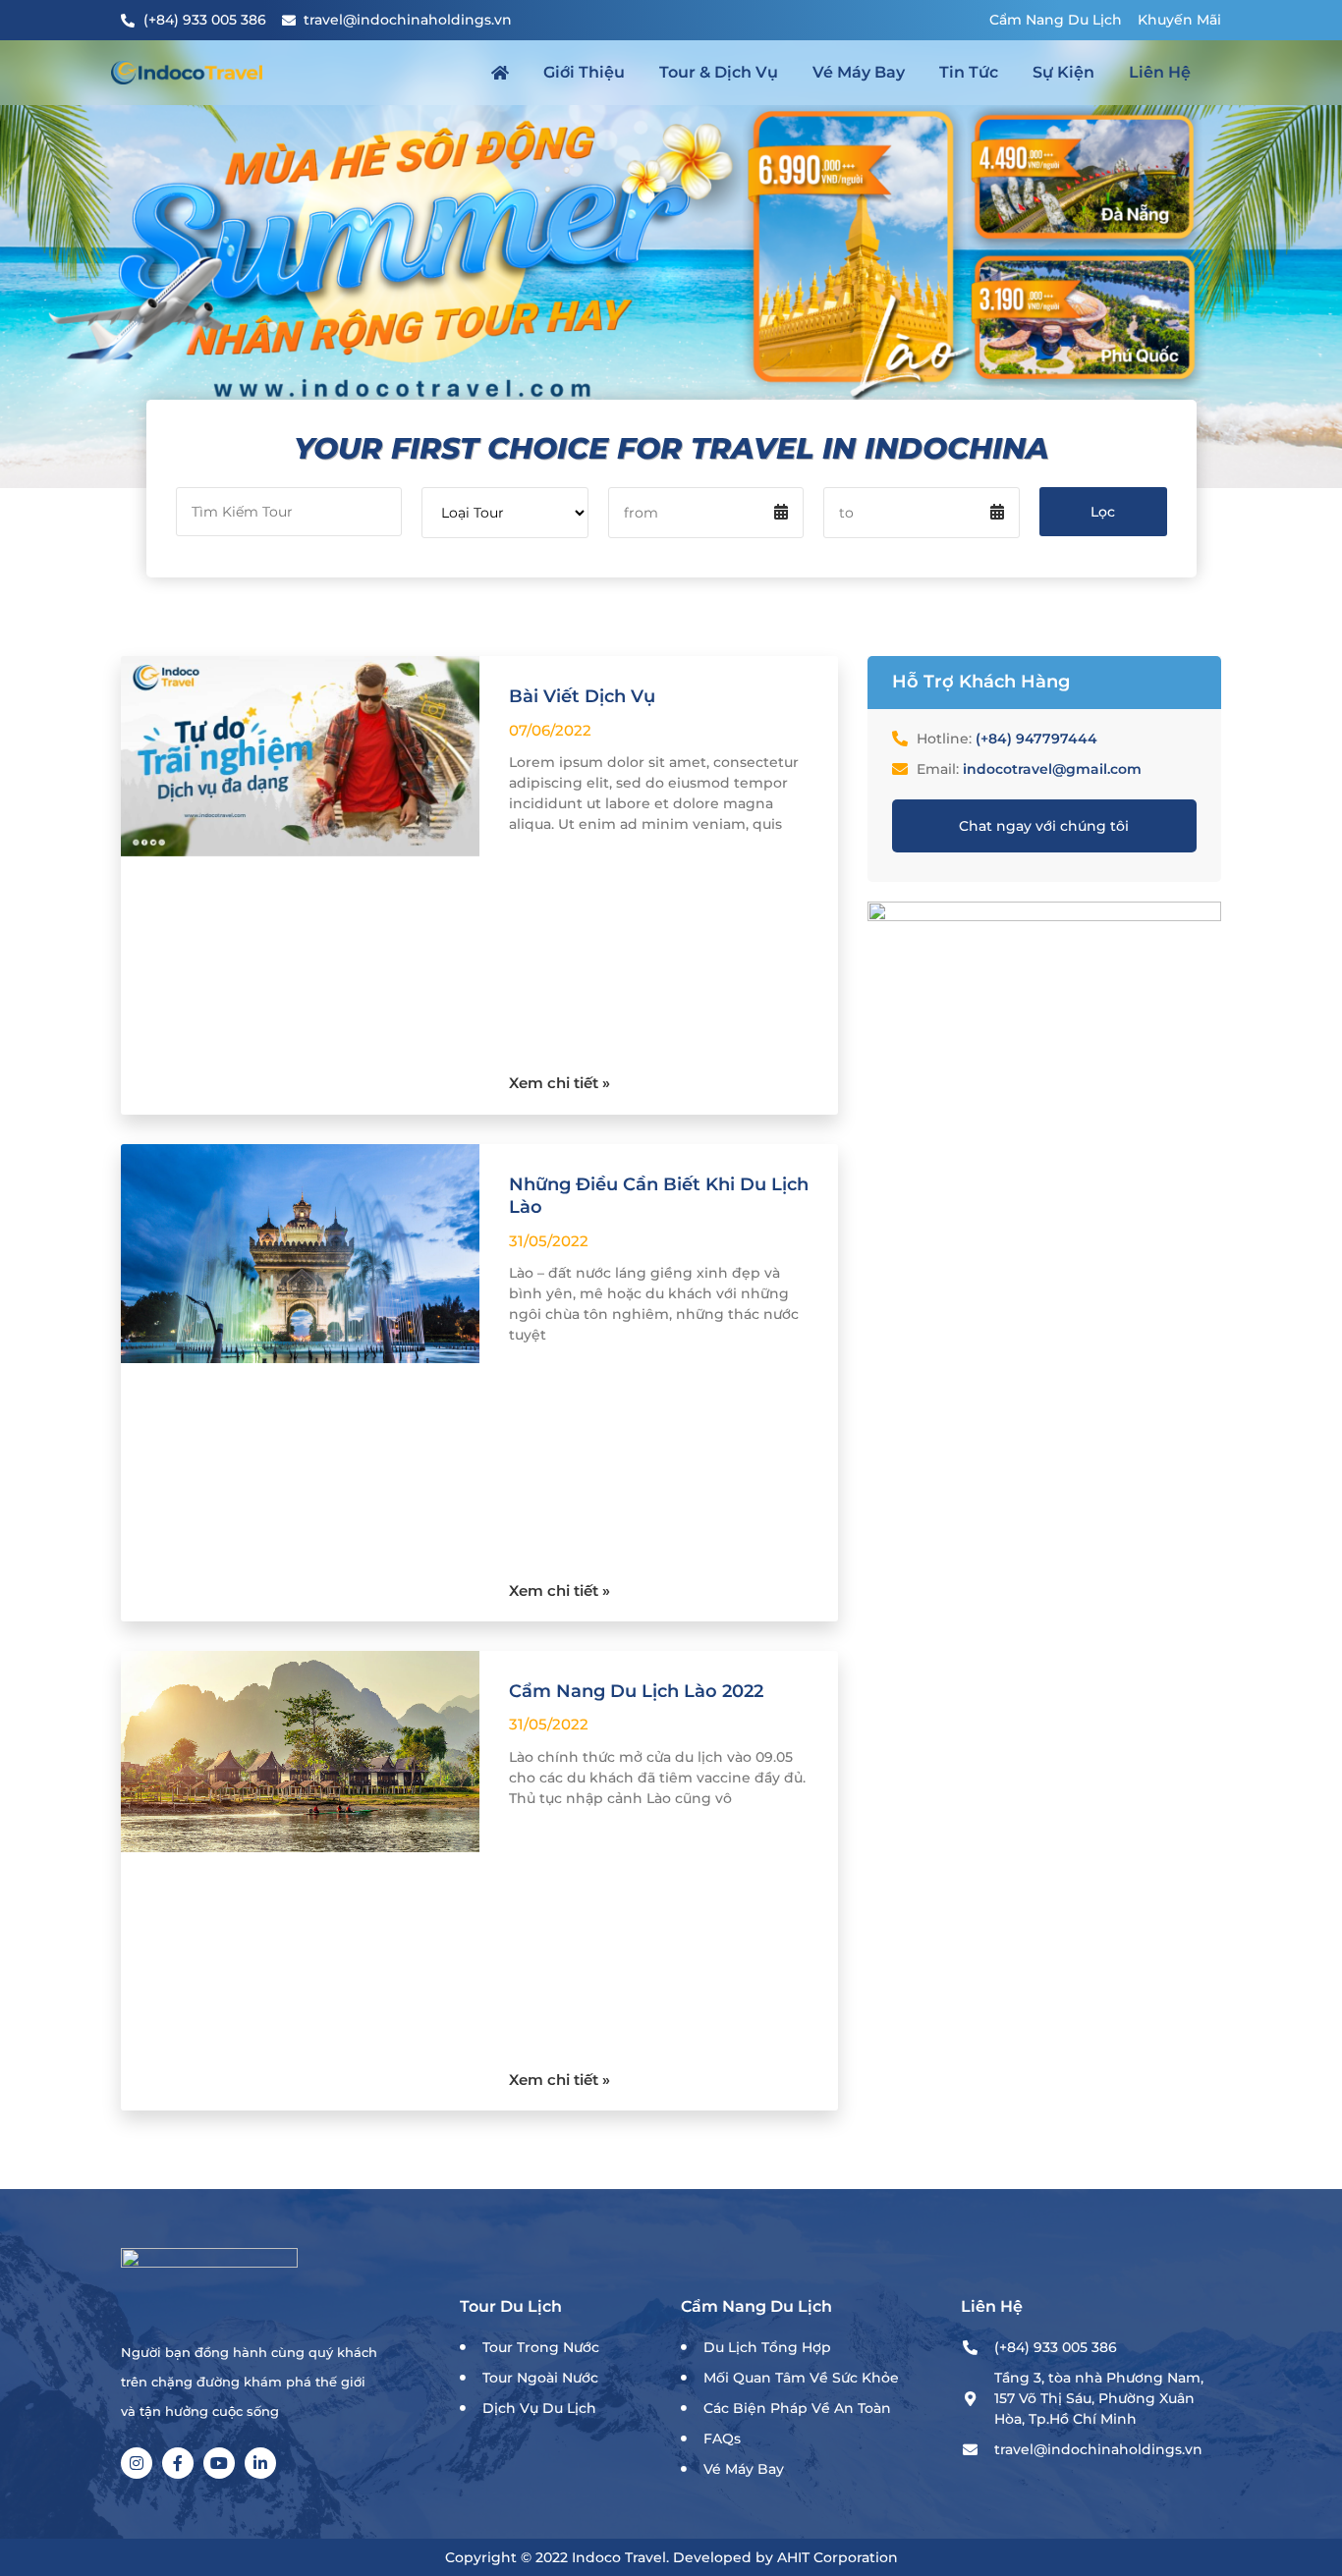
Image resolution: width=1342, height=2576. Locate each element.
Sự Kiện (1063, 72)
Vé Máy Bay (859, 72)
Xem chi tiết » (559, 1083)
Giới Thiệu (584, 72)
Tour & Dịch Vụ (719, 72)
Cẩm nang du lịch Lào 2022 (636, 1691)
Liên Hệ (1160, 72)
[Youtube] (219, 2463)
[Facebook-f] (178, 2463)
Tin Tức (969, 72)
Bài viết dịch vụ (582, 696)
